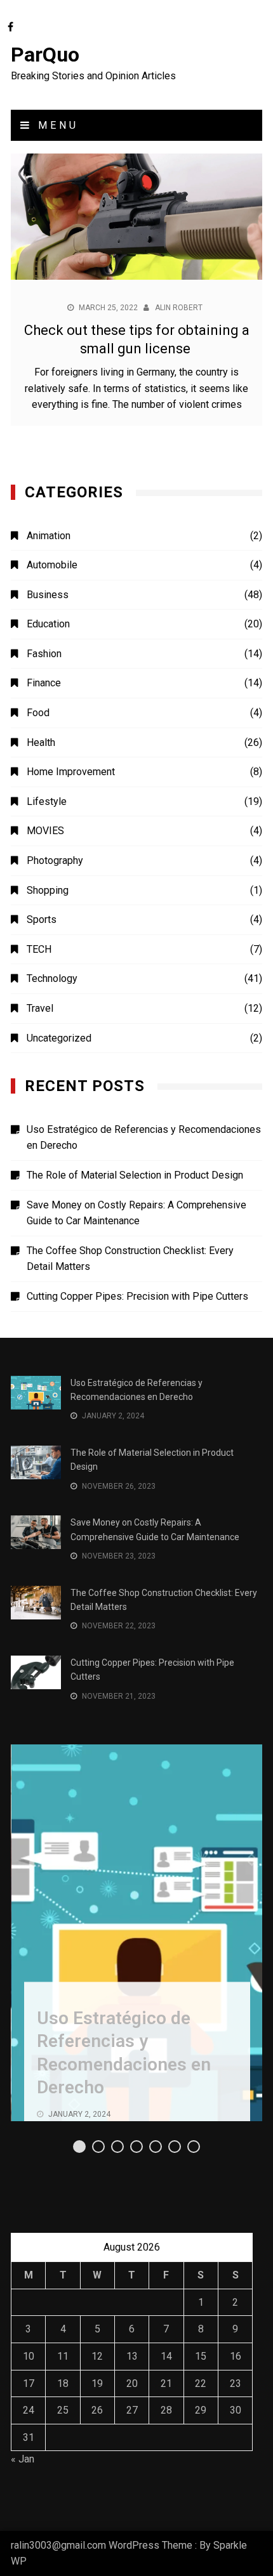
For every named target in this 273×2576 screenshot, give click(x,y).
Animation (49, 536)
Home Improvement (71, 772)
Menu (56, 125)
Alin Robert (179, 308)
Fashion (44, 654)
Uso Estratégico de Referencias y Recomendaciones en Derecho (144, 1138)
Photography (55, 860)
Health (41, 742)
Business (48, 595)
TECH (39, 949)
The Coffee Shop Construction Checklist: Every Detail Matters (130, 1259)
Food (38, 713)
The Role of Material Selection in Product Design (135, 1175)
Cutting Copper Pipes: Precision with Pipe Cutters (137, 1296)
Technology (52, 978)
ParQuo (45, 55)
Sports (42, 919)
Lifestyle (47, 801)
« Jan (23, 2459)
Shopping (48, 890)
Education (48, 624)
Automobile (52, 565)
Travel (40, 1008)
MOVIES (45, 831)
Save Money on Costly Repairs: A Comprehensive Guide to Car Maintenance (136, 1213)
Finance (44, 683)
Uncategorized (59, 1038)
